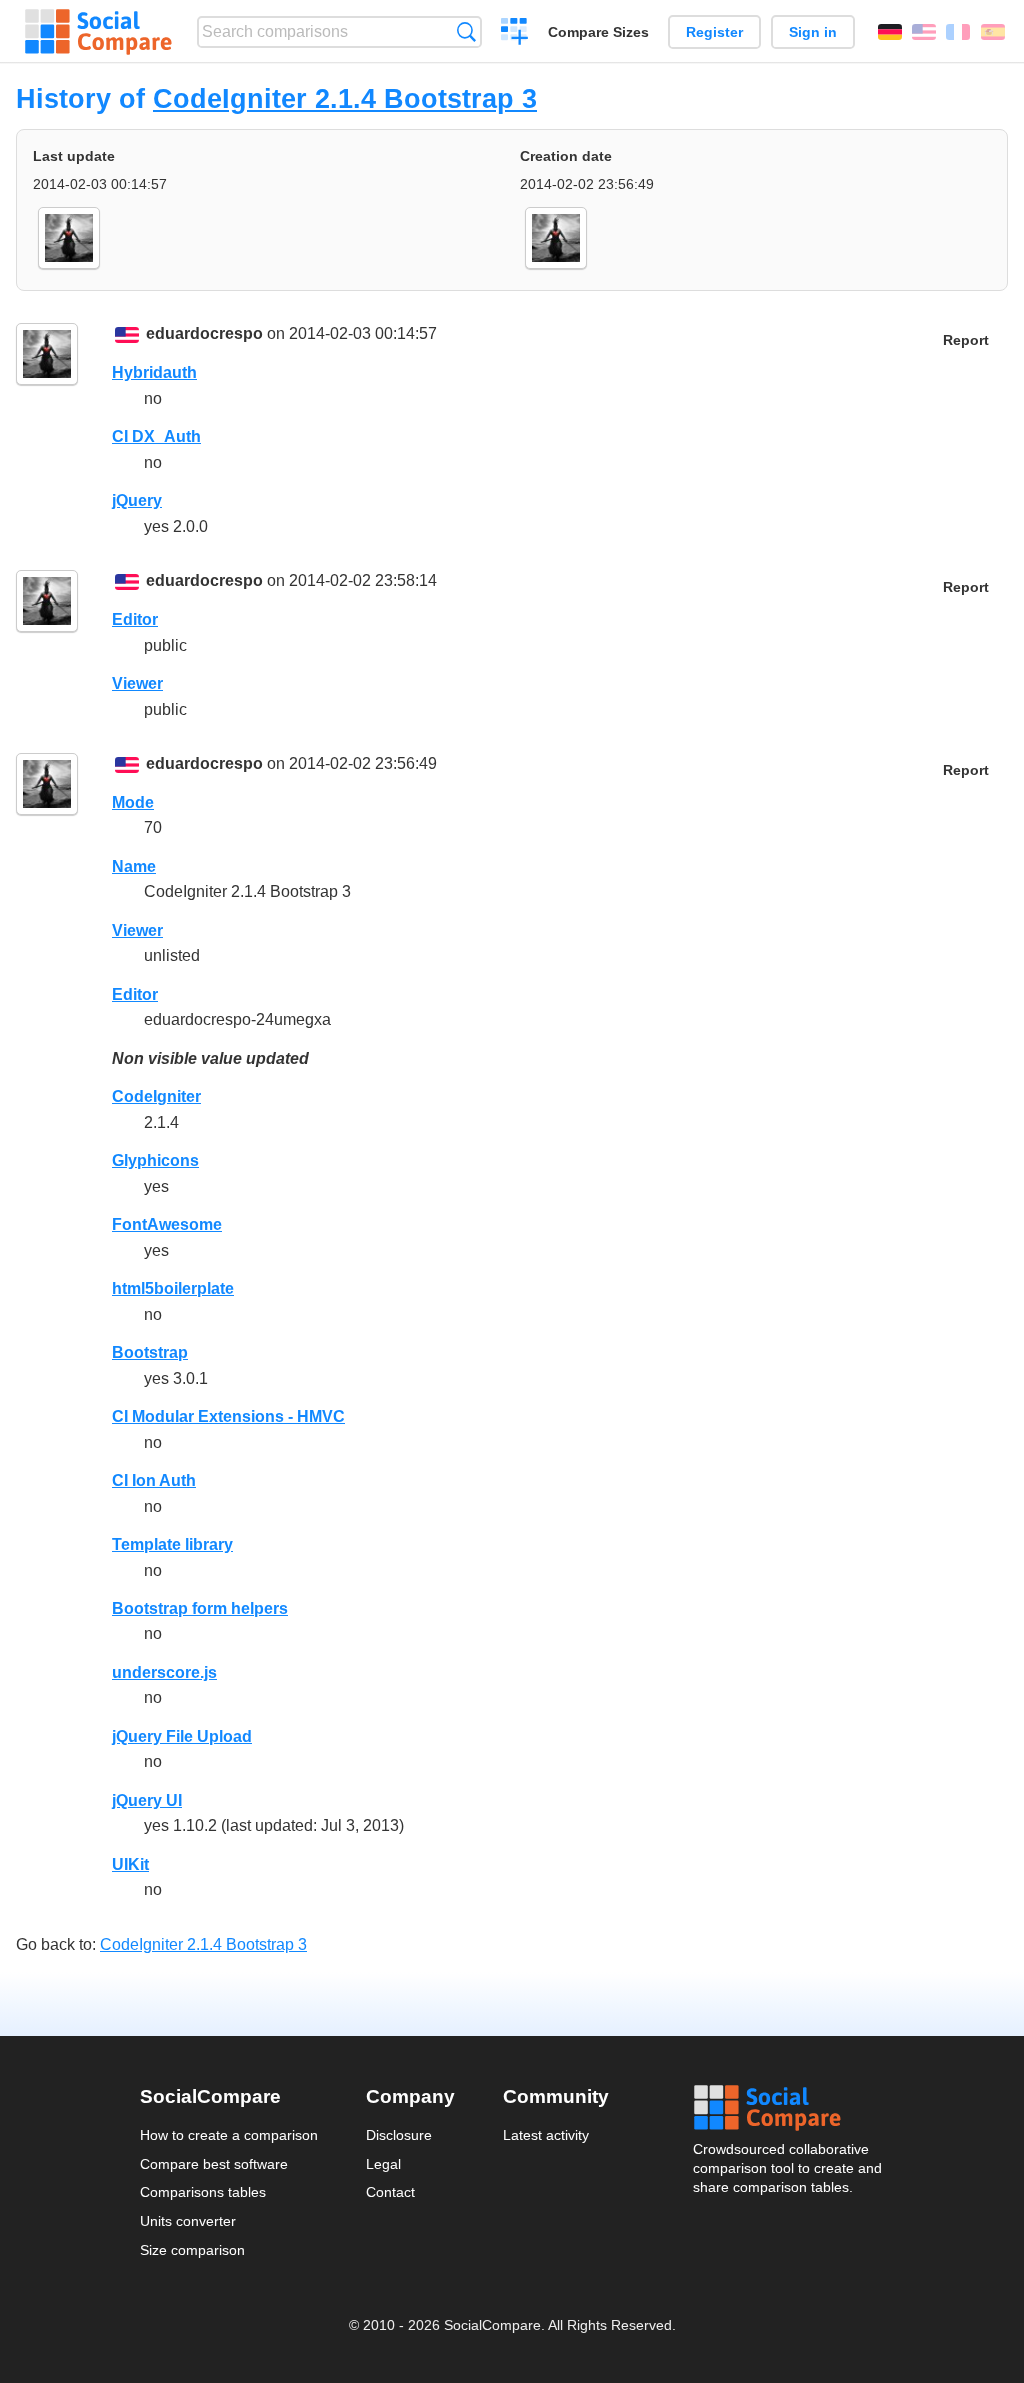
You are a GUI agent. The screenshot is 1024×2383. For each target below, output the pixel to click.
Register (714, 32)
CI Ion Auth (154, 1480)
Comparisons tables (203, 2192)
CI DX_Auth (156, 436)
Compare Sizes (598, 32)
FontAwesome (167, 1224)
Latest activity (546, 2135)
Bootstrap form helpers (200, 1608)
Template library (172, 1544)
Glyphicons (155, 1160)
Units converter (188, 2221)
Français (958, 32)
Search (466, 31)
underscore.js (164, 1672)
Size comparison (192, 2250)
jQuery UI (147, 1800)
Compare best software (214, 2164)
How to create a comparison (229, 2135)
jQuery (137, 500)
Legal (383, 2164)
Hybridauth (154, 372)
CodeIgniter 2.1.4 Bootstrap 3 (345, 98)
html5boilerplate (173, 1288)
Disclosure (399, 2135)
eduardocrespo (204, 333)
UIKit (130, 1864)
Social (789, 2108)
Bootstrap (150, 1352)
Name (134, 866)
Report (966, 340)
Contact (390, 2192)
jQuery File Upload (182, 1736)
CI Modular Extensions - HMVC (228, 1416)
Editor (135, 619)
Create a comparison (514, 34)
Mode (133, 802)
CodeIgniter (156, 1096)
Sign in (813, 32)
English (924, 32)
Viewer (137, 683)
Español (993, 32)
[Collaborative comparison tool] (98, 32)
